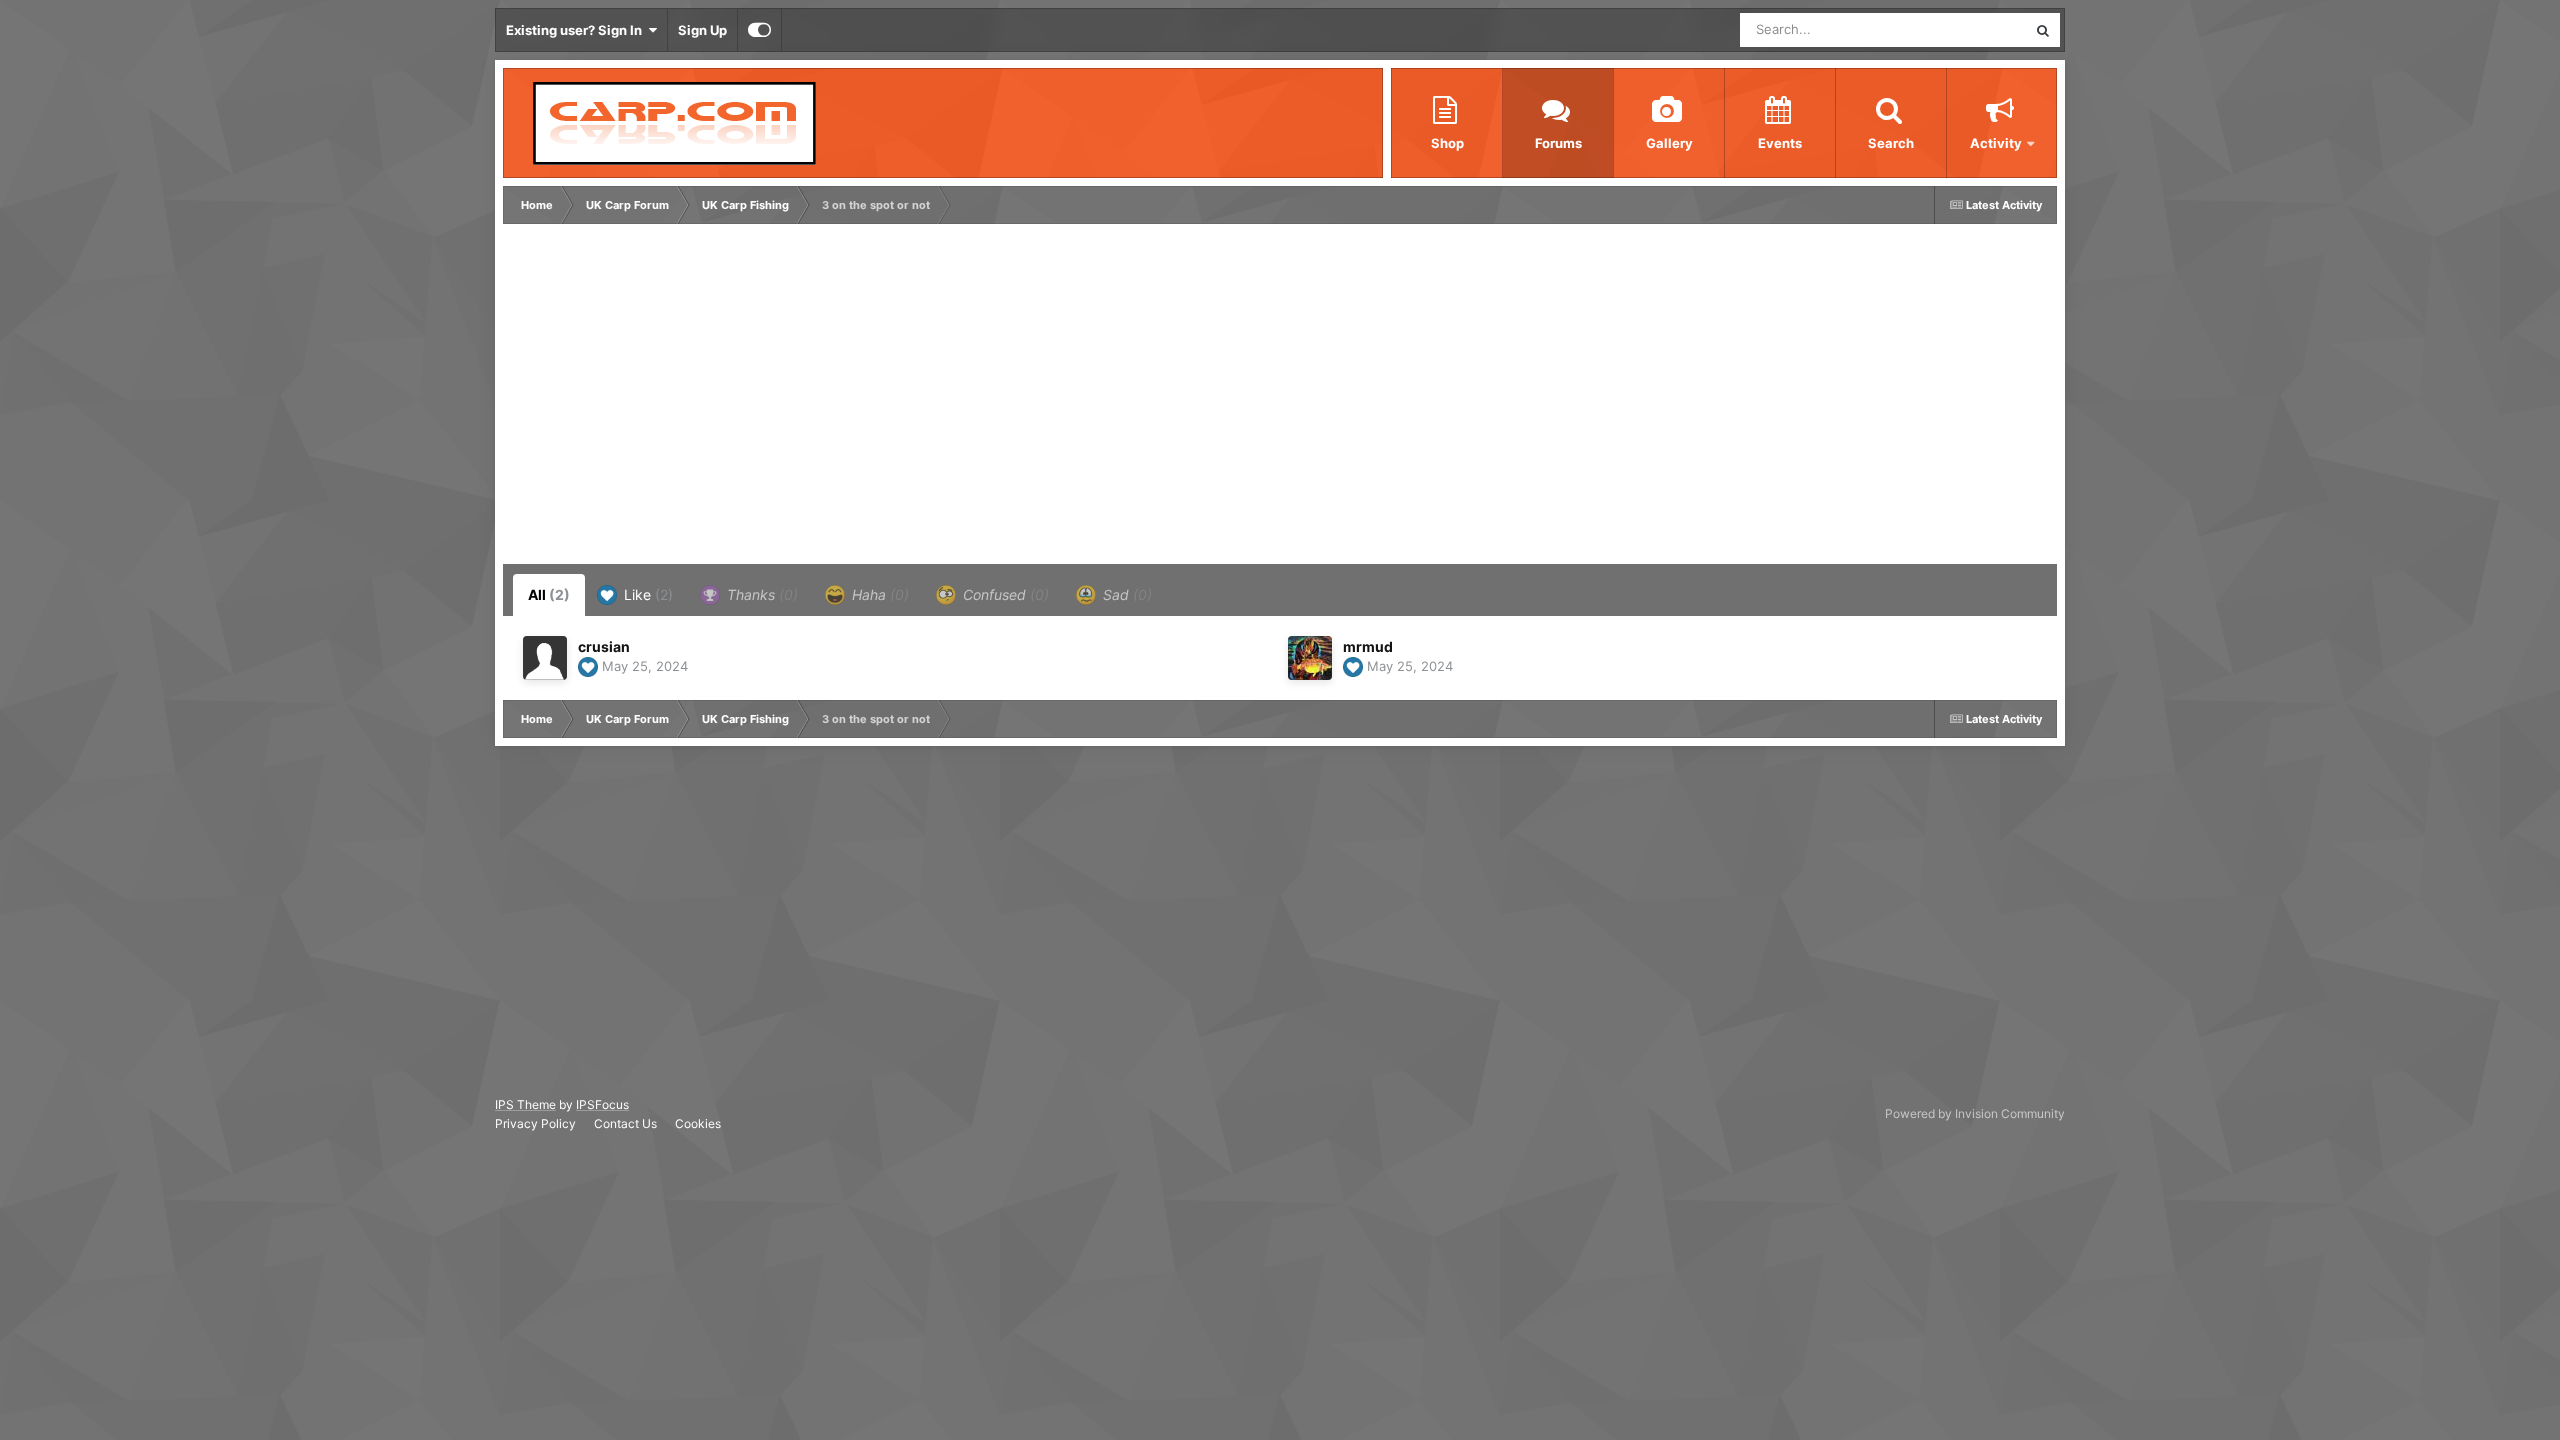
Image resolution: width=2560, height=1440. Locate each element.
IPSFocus (602, 1104)
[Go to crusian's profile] (545, 658)
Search (1891, 143)
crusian (604, 646)
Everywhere (1965, 29)
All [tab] (549, 594)
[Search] (2043, 30)
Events (1780, 143)
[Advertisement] (872, 399)
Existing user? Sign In (577, 30)
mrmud (1368, 646)
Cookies (698, 1123)
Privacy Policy (535, 1123)
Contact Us (625, 1123)
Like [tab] (646, 594)
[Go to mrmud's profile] (1310, 658)
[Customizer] (759, 30)
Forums (1558, 143)
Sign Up (702, 30)
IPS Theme (525, 1104)
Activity (1996, 143)
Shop (1447, 143)
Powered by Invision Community (1975, 1113)
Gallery (1669, 143)
